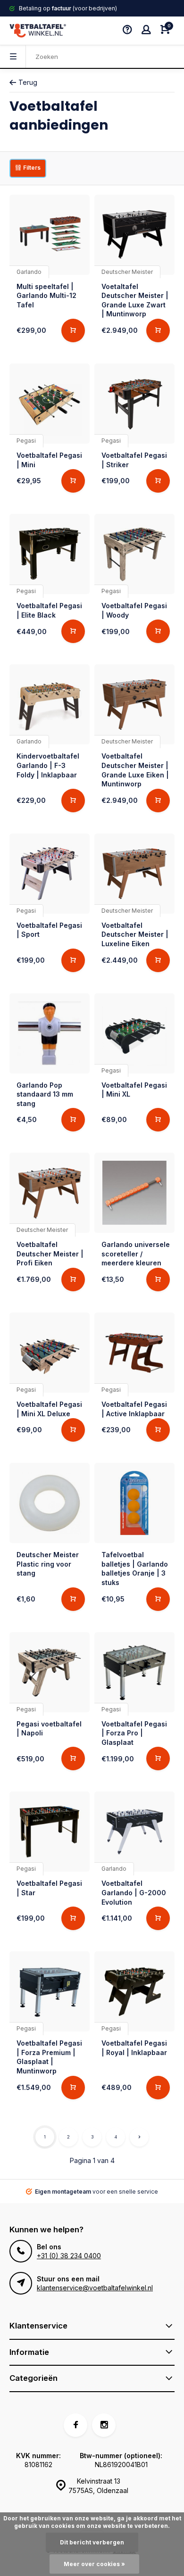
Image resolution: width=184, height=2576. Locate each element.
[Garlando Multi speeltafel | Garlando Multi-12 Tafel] (50, 235)
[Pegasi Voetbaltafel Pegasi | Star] (50, 1832)
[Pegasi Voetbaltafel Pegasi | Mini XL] (134, 1033)
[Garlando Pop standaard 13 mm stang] (50, 1033)
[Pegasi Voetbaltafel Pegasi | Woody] (134, 554)
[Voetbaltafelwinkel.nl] (38, 31)
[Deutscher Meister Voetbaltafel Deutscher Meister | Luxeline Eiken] (134, 874)
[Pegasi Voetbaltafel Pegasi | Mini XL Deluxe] (50, 1353)
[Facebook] (75, 2425)
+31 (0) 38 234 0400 (69, 2256)
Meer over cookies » (94, 2564)
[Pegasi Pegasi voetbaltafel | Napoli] (50, 1672)
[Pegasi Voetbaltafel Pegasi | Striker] (134, 404)
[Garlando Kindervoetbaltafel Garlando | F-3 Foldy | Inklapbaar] (50, 704)
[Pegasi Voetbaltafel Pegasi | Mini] (50, 404)
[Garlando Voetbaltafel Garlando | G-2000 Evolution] (134, 1832)
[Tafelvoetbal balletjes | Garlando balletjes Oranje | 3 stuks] (134, 1503)
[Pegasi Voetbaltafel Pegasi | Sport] (50, 874)
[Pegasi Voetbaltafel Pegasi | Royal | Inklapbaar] (134, 1991)
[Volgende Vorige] (139, 2137)
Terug (28, 82)
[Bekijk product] (73, 330)
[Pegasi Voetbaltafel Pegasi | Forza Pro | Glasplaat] (134, 1672)
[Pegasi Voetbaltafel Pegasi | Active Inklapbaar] (134, 1353)
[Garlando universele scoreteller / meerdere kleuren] (134, 1193)
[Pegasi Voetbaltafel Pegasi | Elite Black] (50, 554)
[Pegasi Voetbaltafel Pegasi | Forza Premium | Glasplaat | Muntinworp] (50, 1991)
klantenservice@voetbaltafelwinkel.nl (95, 2288)
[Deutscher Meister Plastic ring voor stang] (50, 1503)
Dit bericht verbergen (92, 2542)
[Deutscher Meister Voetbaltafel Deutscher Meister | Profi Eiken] (50, 1193)
